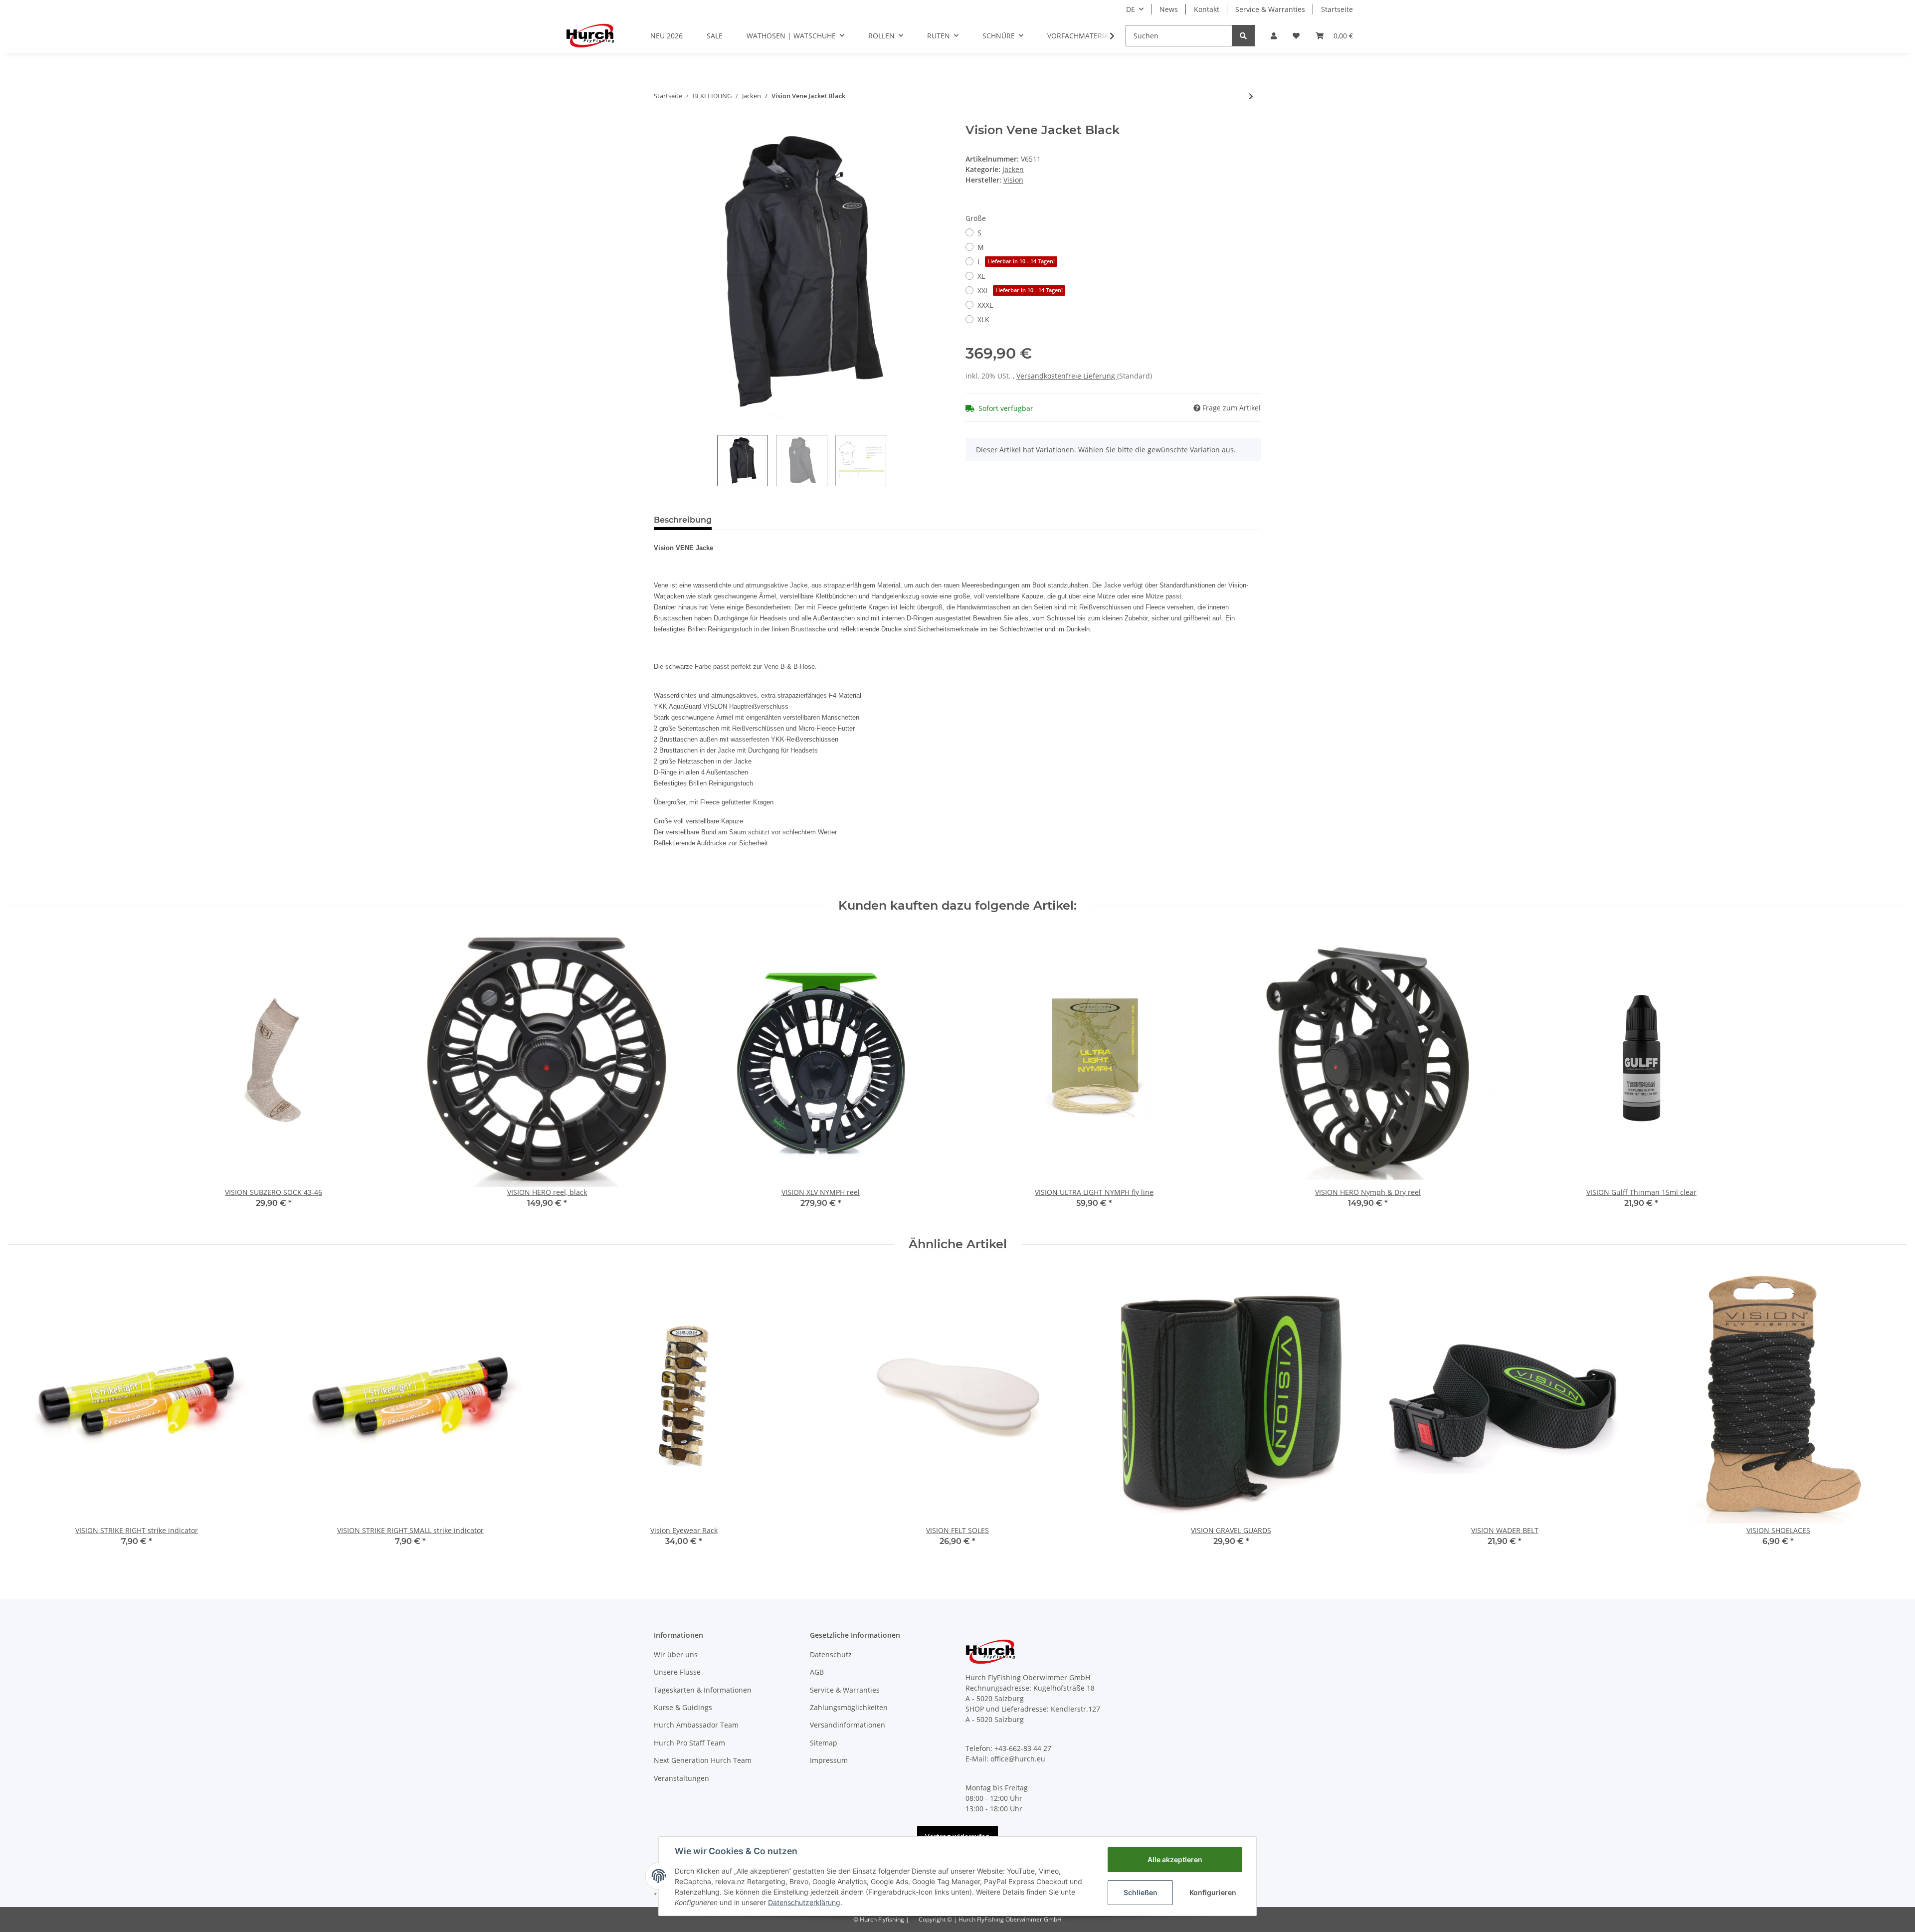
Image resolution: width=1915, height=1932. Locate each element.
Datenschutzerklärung (804, 1902)
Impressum (829, 1760)
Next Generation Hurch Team (703, 1760)
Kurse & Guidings (683, 1707)
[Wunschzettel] (1296, 36)
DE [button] (1131, 9)
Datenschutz (831, 1654)
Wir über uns (676, 1654)
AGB (817, 1672)
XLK (983, 319)
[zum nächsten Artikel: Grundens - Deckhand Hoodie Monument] (1251, 96)
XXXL (985, 305)
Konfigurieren (1213, 1892)
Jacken (1013, 169)
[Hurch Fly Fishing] (590, 35)
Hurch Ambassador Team (696, 1725)
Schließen (1141, 1892)
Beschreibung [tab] (683, 520)
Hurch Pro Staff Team (689, 1743)
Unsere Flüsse (677, 1672)
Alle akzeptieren (1175, 1859)
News (1169, 9)
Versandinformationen (848, 1725)
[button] (1274, 36)
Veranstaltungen (681, 1778)
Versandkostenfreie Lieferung (1067, 376)
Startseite (1337, 9)
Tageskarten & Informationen (703, 1690)
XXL (1020, 290)
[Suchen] (1243, 36)
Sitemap (824, 1743)
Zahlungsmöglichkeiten (849, 1707)
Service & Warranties (1270, 9)
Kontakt (1207, 9)
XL (981, 276)
